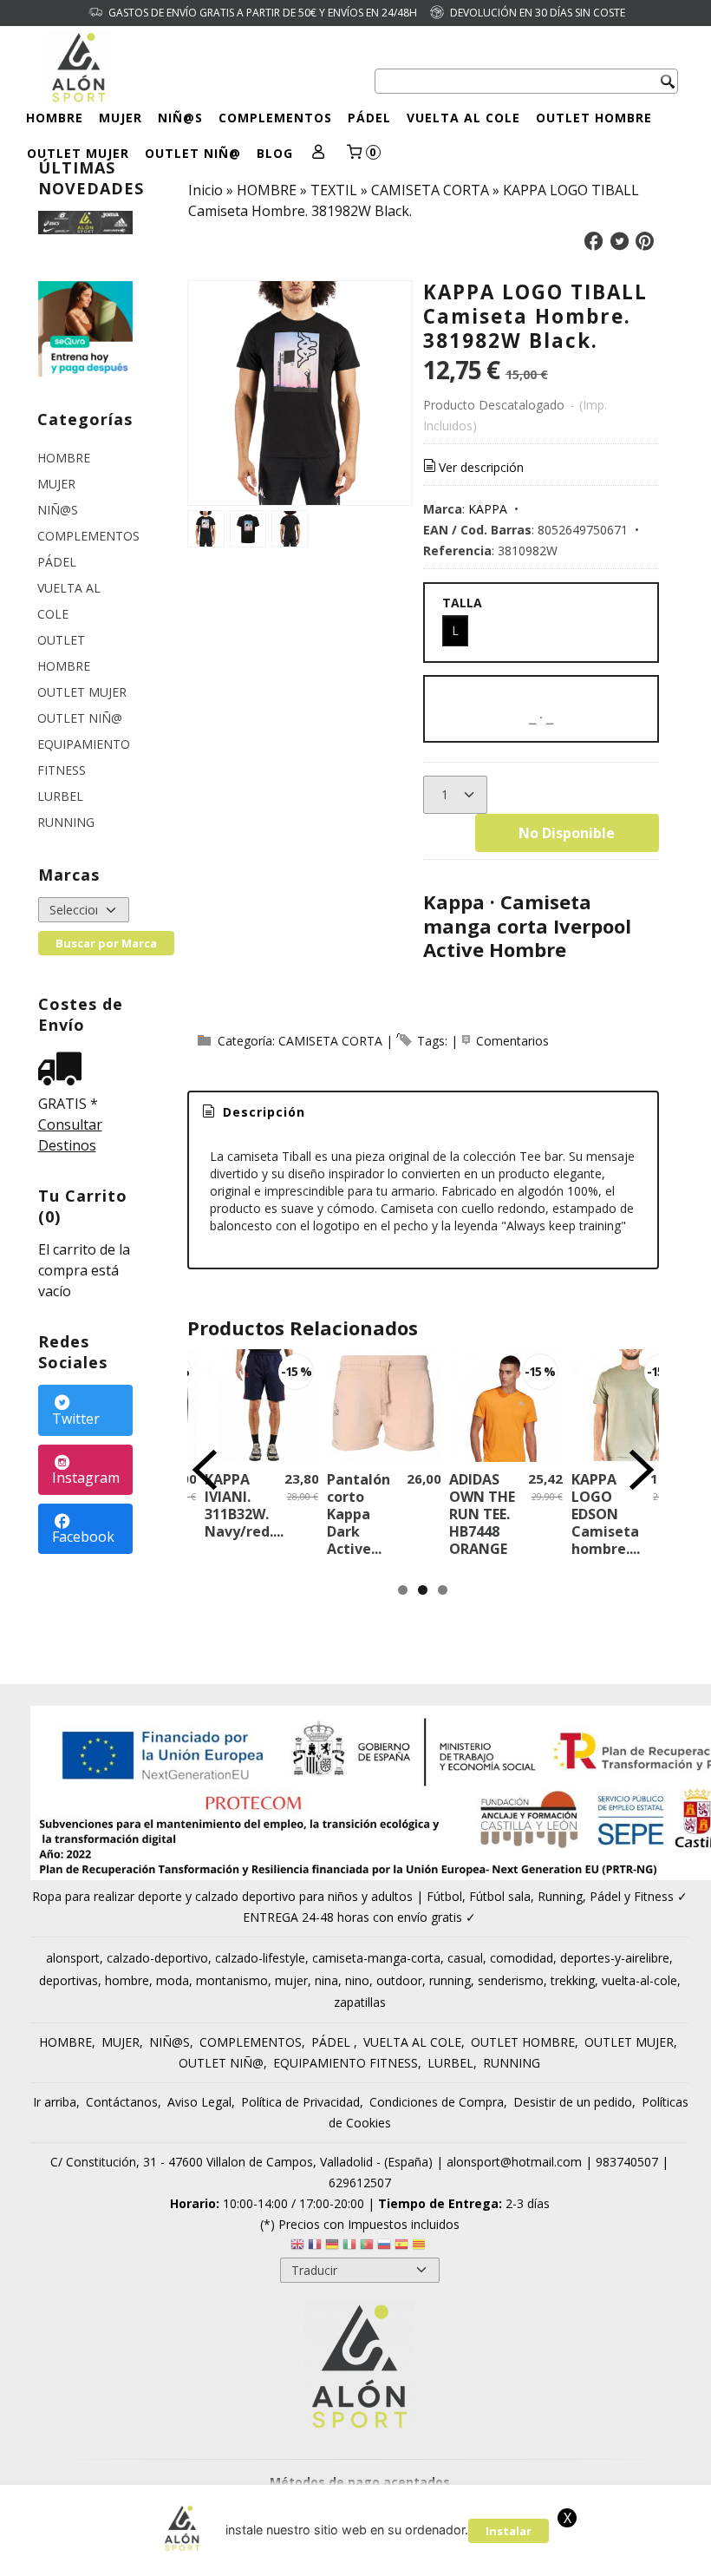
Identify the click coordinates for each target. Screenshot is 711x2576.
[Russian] (384, 2247)
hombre (127, 1980)
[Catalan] (421, 2247)
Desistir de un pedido (573, 2102)
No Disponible (567, 833)
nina (326, 1980)
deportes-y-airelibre (615, 1958)
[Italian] (349, 2247)
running (450, 1980)
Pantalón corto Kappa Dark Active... (359, 1514)
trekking (573, 1980)
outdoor (399, 1980)
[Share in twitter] (619, 242)
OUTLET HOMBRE (594, 118)
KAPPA (488, 509)
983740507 (627, 2162)
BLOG (275, 153)
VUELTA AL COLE (463, 118)
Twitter (76, 1419)
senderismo (511, 1980)
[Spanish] (401, 2247)
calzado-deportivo (157, 1958)
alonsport (73, 1958)
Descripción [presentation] (262, 1112)
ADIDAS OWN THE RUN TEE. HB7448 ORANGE (482, 1514)
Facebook (83, 1537)
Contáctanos (122, 2102)
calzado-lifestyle (260, 1958)
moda (173, 1980)
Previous (205, 1470)
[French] (315, 2247)
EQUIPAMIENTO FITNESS (84, 757)
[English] (297, 2247)
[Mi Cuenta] (319, 153)
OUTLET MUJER (78, 153)
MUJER (121, 118)
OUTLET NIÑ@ (193, 153)
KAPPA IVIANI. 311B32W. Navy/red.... (244, 1505)
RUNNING (66, 822)
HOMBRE (55, 118)
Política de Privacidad (300, 2102)
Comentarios (512, 1041)
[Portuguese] (367, 2247)
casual (465, 1958)
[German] (332, 2247)
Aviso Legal (199, 2102)
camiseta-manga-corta (376, 1958)
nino (357, 1980)
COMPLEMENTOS (275, 118)
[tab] (252, 1112)
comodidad (522, 1958)
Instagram (86, 1478)
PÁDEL (369, 118)
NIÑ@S (180, 118)
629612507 (360, 2183)
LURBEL (60, 796)
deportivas (68, 1980)
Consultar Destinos (70, 1135)
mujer (291, 1980)
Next (642, 1470)
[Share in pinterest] (645, 242)
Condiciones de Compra (437, 2102)
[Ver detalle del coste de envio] (64, 1070)
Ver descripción (481, 467)
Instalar (509, 2531)
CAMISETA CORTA (330, 1041)
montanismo (232, 1980)
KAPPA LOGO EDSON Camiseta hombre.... (606, 1514)
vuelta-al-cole (639, 1980)
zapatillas (360, 2002)
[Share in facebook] (594, 242)
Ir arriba (55, 2102)
